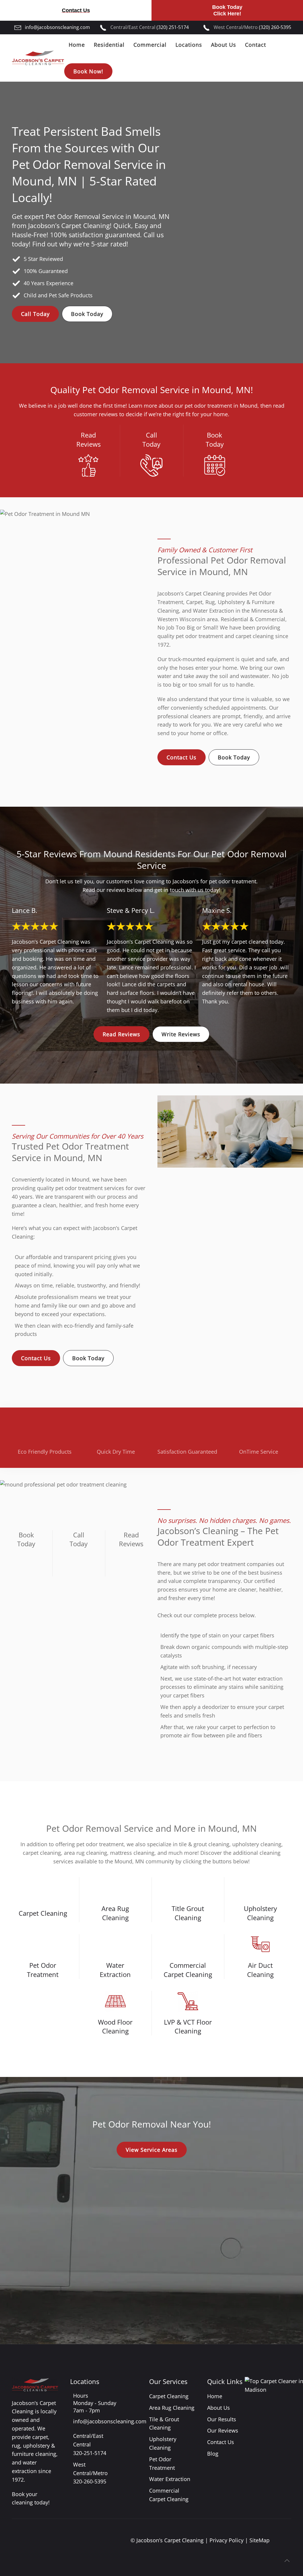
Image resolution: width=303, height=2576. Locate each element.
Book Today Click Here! (227, 10)
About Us (219, 2408)
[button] (287, 2561)
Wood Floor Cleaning (115, 2027)
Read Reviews (121, 1034)
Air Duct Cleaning (260, 1970)
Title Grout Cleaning (188, 1913)
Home (77, 45)
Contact (256, 45)
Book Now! (88, 71)
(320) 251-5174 (173, 27)
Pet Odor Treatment (43, 1970)
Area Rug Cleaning (115, 1913)
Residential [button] (109, 45)
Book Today (87, 314)
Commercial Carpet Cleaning (188, 1970)
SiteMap (260, 2540)
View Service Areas (152, 2150)
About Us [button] (224, 45)
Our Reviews (223, 2430)
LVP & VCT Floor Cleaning (188, 2027)
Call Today (35, 314)
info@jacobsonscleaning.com (57, 27)
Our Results (222, 2419)
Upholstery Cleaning (260, 1913)
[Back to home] (38, 58)
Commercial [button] (150, 45)
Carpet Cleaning (43, 1913)
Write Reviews (181, 1034)
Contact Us (76, 10)
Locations (189, 45)
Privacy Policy (227, 2540)
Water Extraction (115, 1970)
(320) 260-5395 (275, 27)
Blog (213, 2454)
